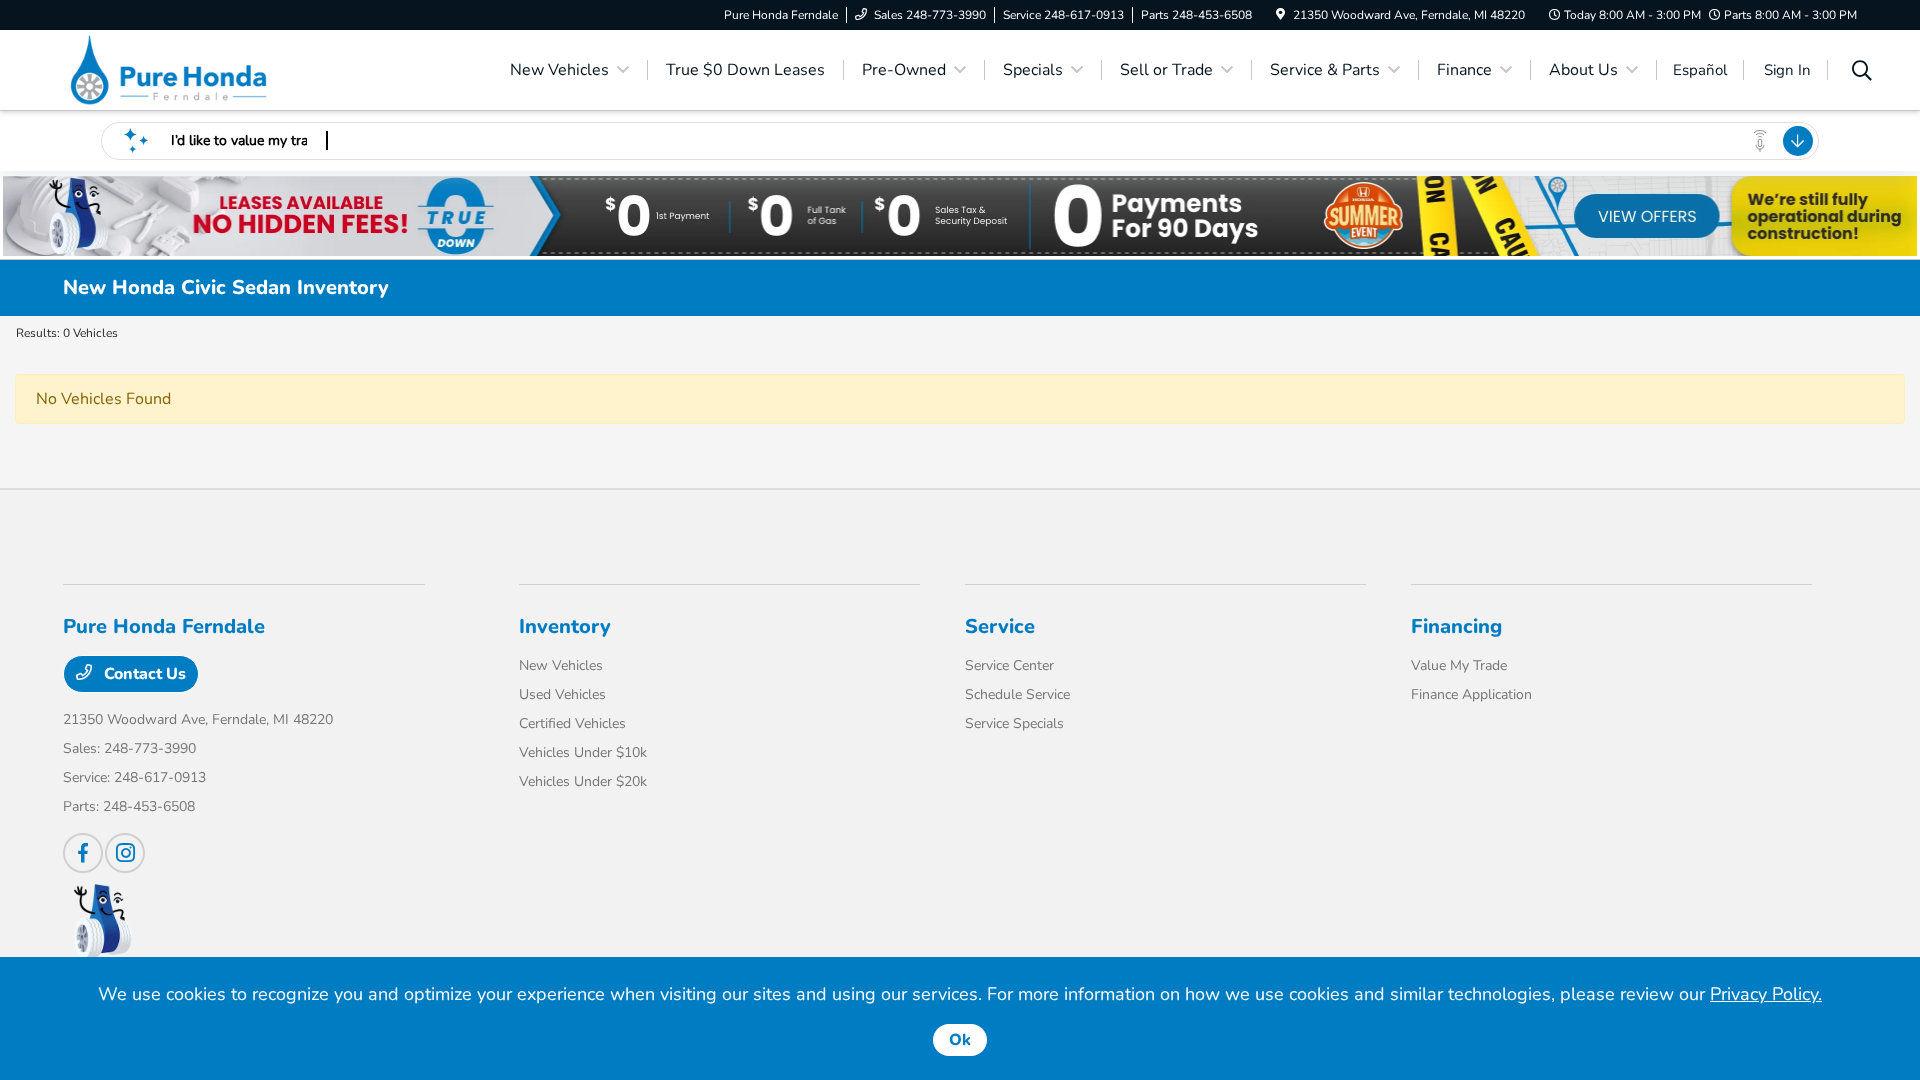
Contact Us (143, 674)
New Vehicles (561, 665)
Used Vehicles (562, 694)
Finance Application (1471, 694)
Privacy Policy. (1766, 994)
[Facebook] (83, 853)
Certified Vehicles (572, 723)
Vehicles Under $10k (583, 752)
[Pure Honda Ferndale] (235, 69)
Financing (1456, 626)
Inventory (565, 626)
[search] (1862, 73)
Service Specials (1014, 723)
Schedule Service (1017, 694)
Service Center (1009, 665)
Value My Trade (1459, 665)
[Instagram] (125, 853)
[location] (1280, 15)
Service (1000, 626)
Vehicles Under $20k (583, 781)
